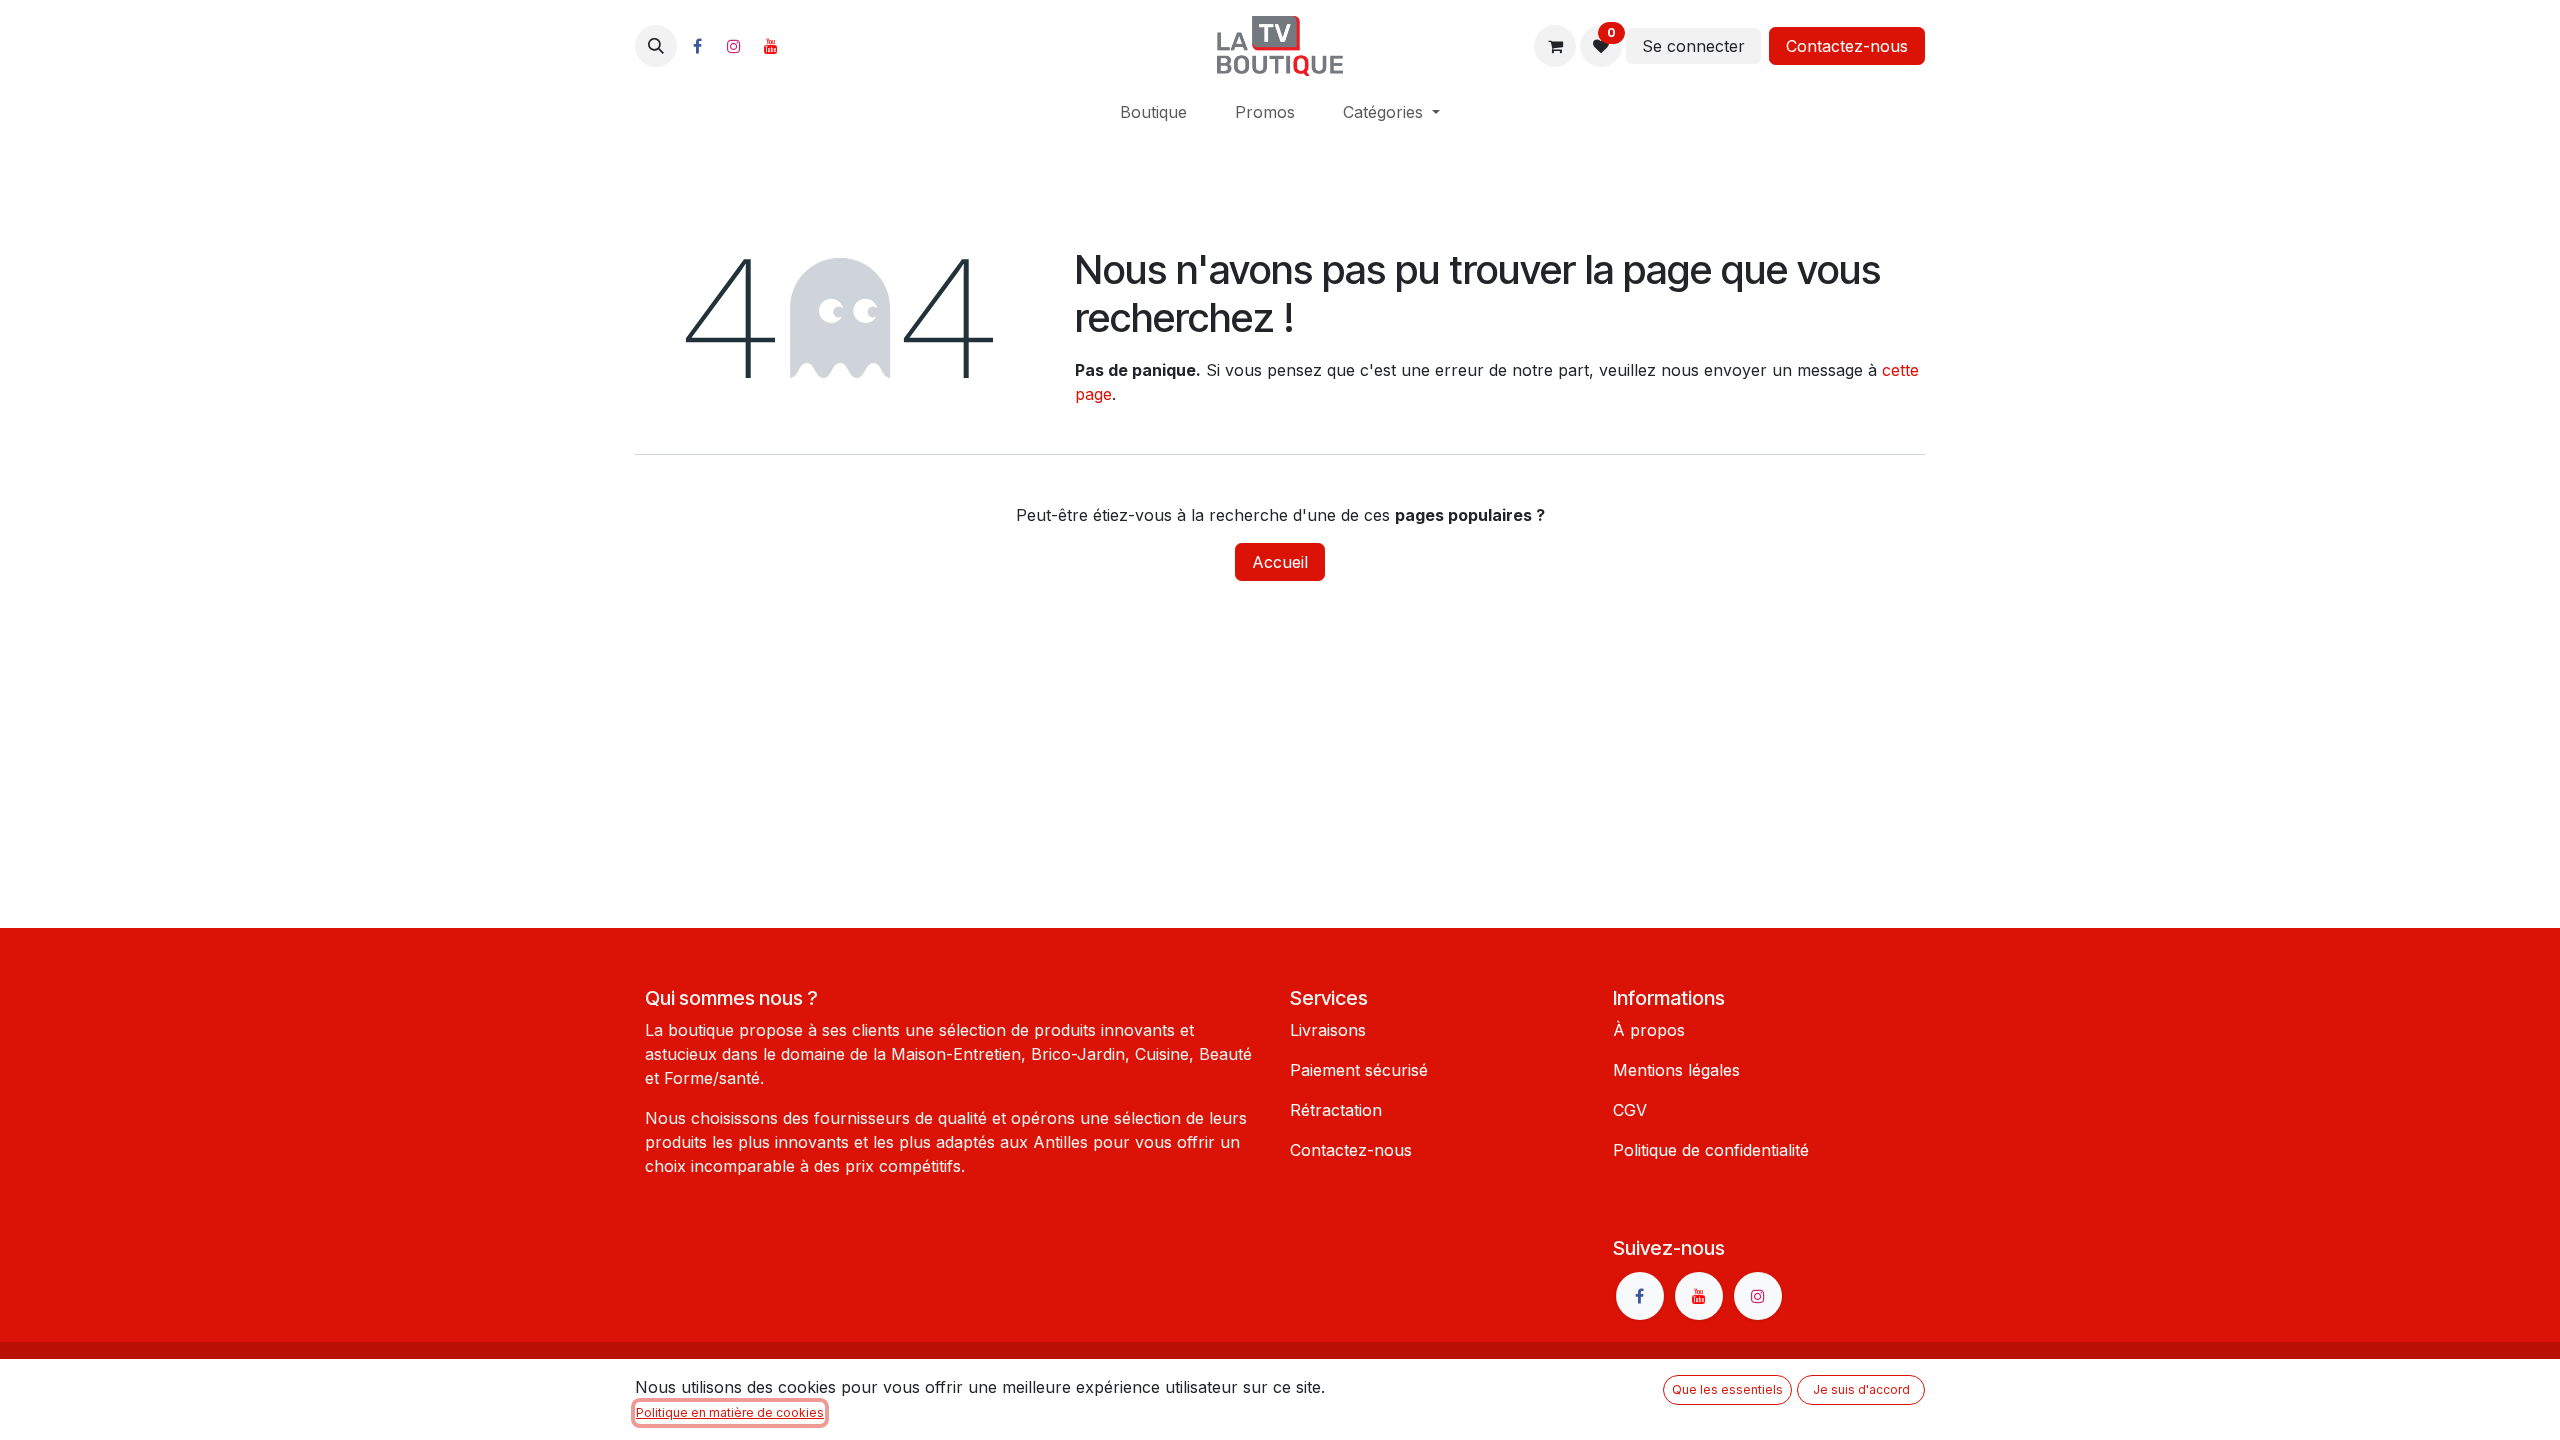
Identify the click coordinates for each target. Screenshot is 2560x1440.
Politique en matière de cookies (730, 1412)
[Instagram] (734, 46)
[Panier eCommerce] (1555, 46)
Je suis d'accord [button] (1861, 1389)
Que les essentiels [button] (1727, 1389)
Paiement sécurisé (1359, 1070)
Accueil (1280, 562)
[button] (656, 46)
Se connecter (1693, 46)
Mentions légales (1676, 1070)
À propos (1649, 1030)
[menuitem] (1153, 112)
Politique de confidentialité (1711, 1150)
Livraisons (1328, 1030)
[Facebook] (697, 46)
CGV (1630, 1110)
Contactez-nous (1847, 46)
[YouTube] (771, 46)
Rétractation (1336, 1110)
